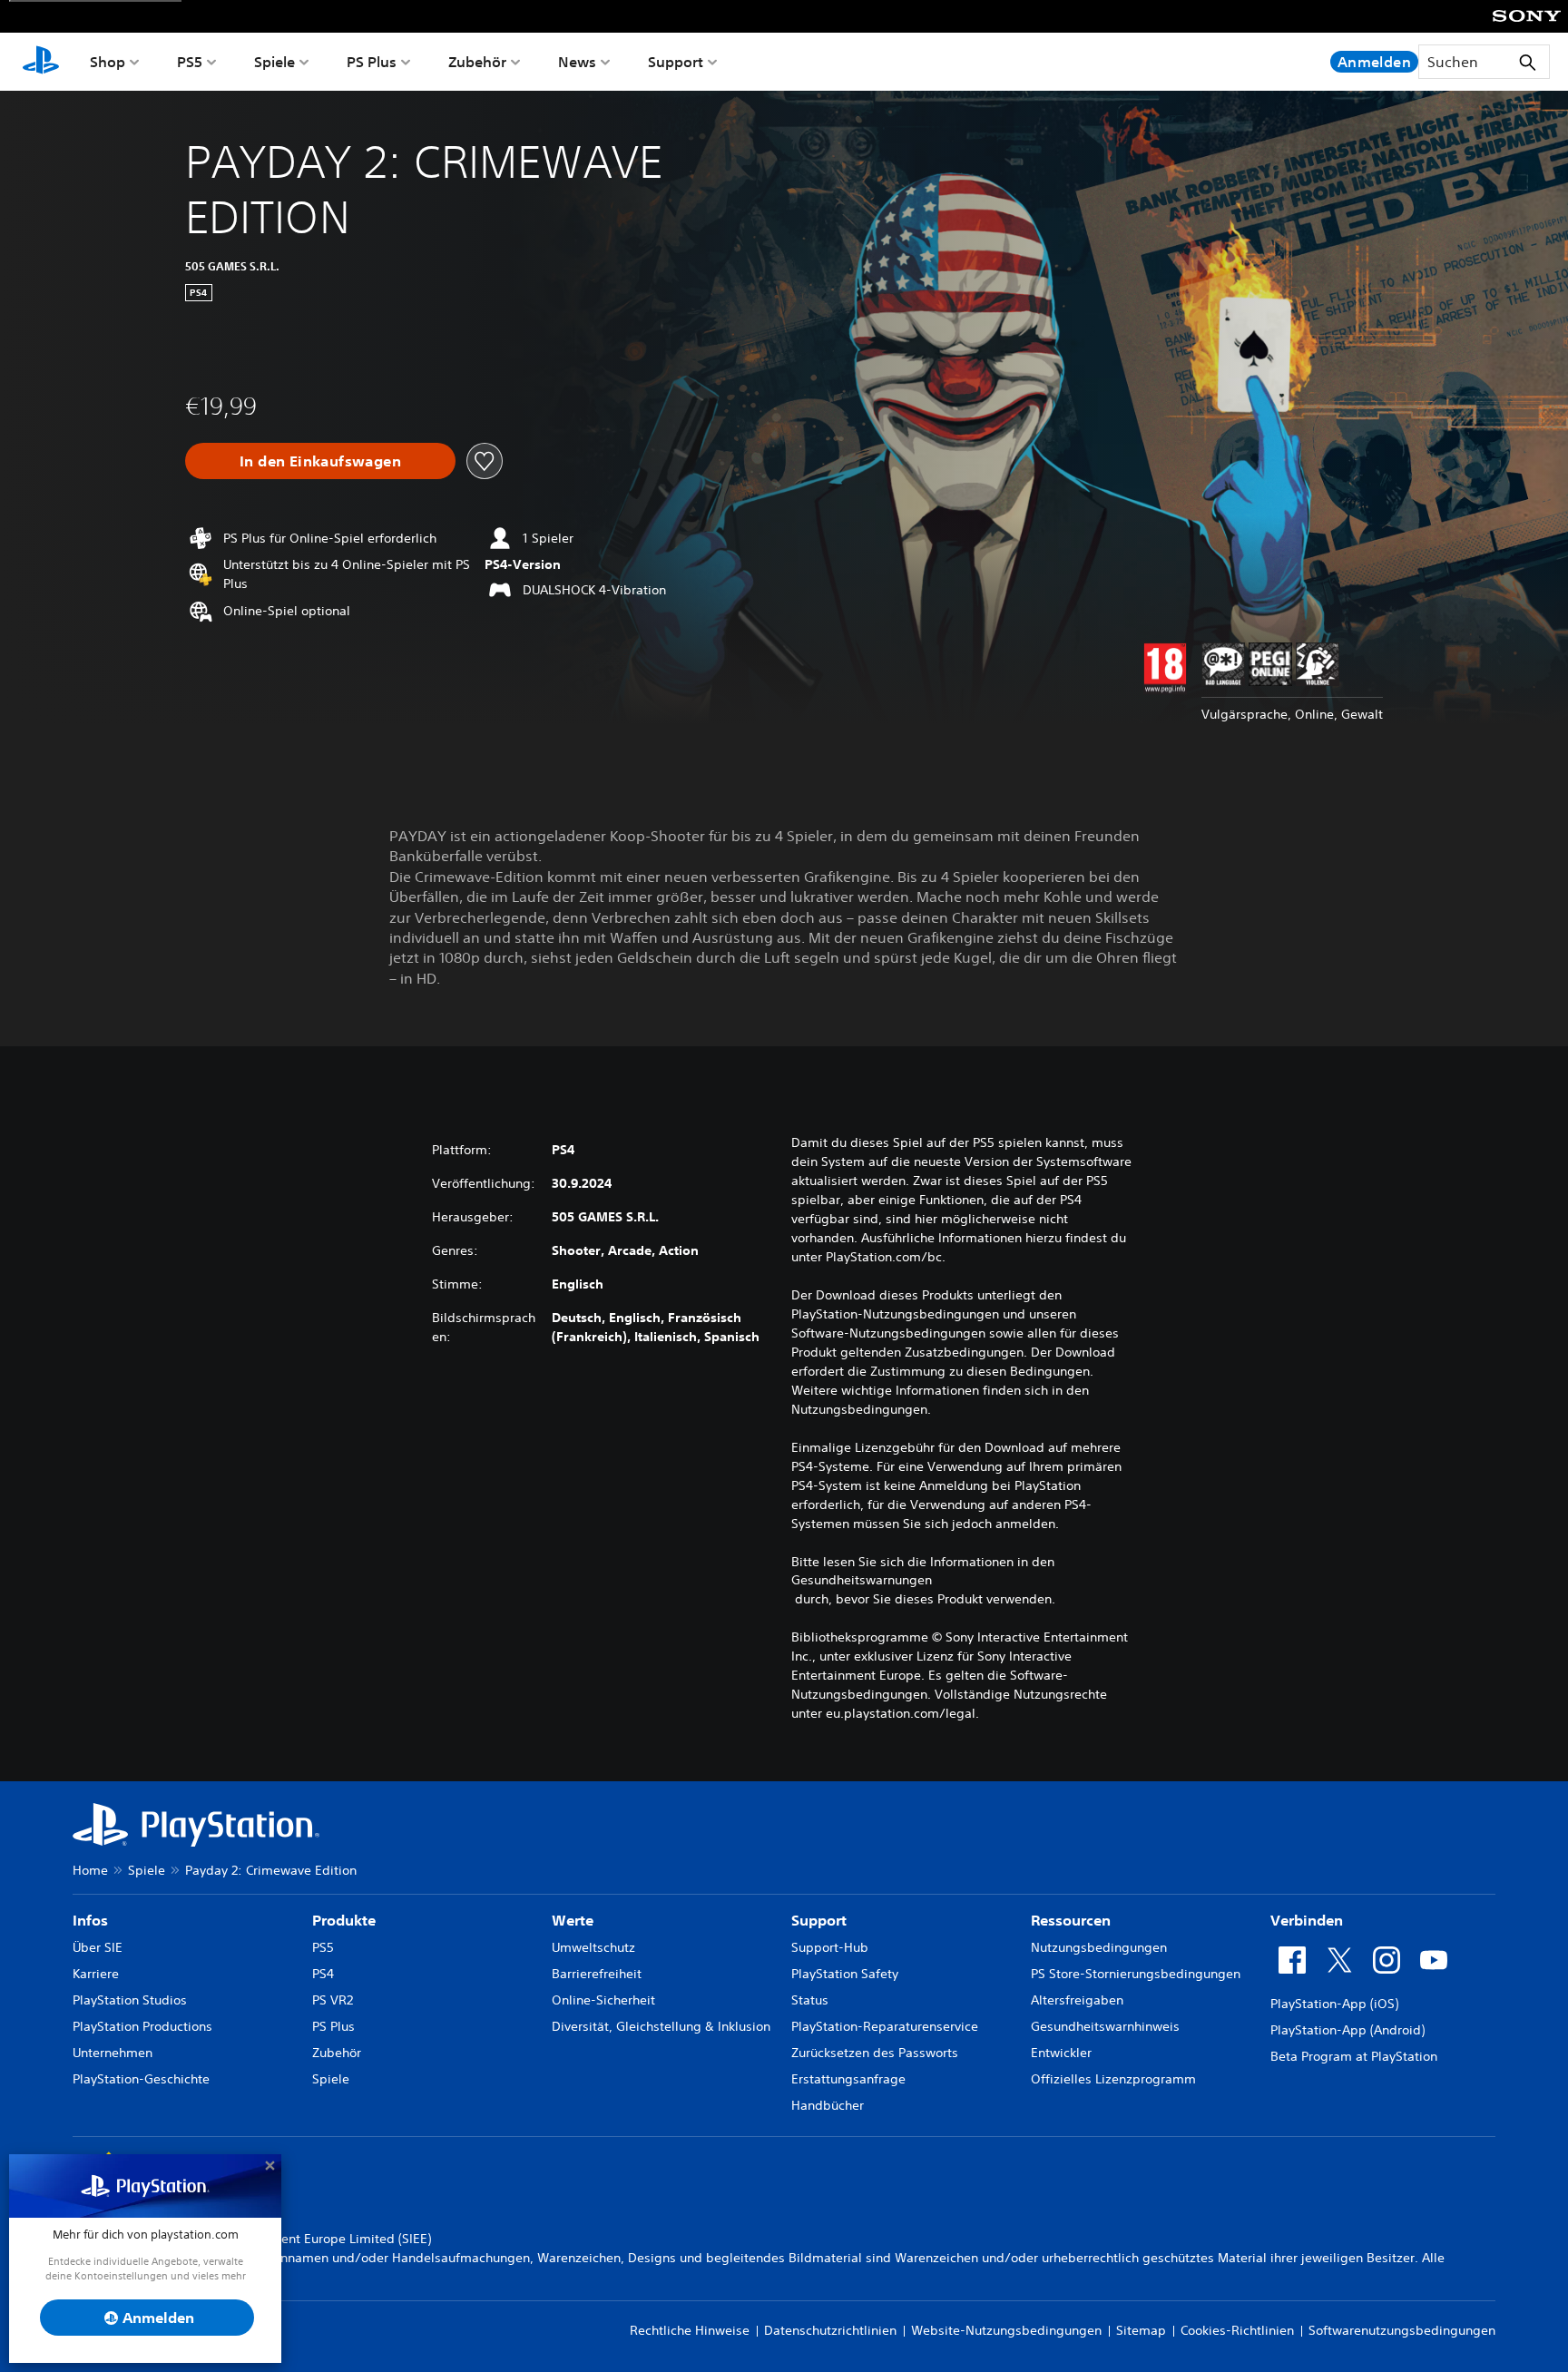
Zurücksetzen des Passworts (875, 2053)
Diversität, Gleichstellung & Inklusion (661, 2026)
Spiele (274, 62)
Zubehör (477, 62)
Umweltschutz (593, 1947)
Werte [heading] (573, 1920)
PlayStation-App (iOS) (1334, 2004)
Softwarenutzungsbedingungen (1402, 2330)
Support (676, 62)
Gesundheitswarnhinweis (1105, 2026)
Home (90, 1870)
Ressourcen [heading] (1071, 1920)
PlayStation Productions (142, 2026)
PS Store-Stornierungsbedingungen (1136, 1974)
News (577, 62)
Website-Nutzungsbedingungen (1006, 2330)
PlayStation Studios (130, 2000)
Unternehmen (113, 2053)
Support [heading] (819, 1920)
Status (810, 2000)
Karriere (96, 1974)
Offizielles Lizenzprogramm (1113, 2079)
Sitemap (1141, 2330)
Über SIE (98, 1947)
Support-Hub (830, 1947)
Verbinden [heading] (1307, 1920)
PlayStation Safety (845, 1974)
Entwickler (1061, 2053)
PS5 (190, 62)
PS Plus (372, 62)
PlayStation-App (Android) (1347, 2030)
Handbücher (828, 2105)
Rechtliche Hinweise (690, 2330)
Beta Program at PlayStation (1354, 2056)
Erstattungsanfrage (848, 2079)
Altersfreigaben (1077, 2000)
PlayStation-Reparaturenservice (885, 2026)
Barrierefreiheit (597, 1974)
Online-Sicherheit (603, 2000)
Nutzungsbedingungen (1099, 1947)
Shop (108, 62)
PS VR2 (333, 2000)
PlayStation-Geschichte (141, 2079)
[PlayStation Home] (41, 62)
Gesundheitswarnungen (862, 1580)
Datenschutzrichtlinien (830, 2330)
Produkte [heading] (344, 1920)
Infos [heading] (90, 1920)
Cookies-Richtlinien (1237, 2330)
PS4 (323, 1974)
